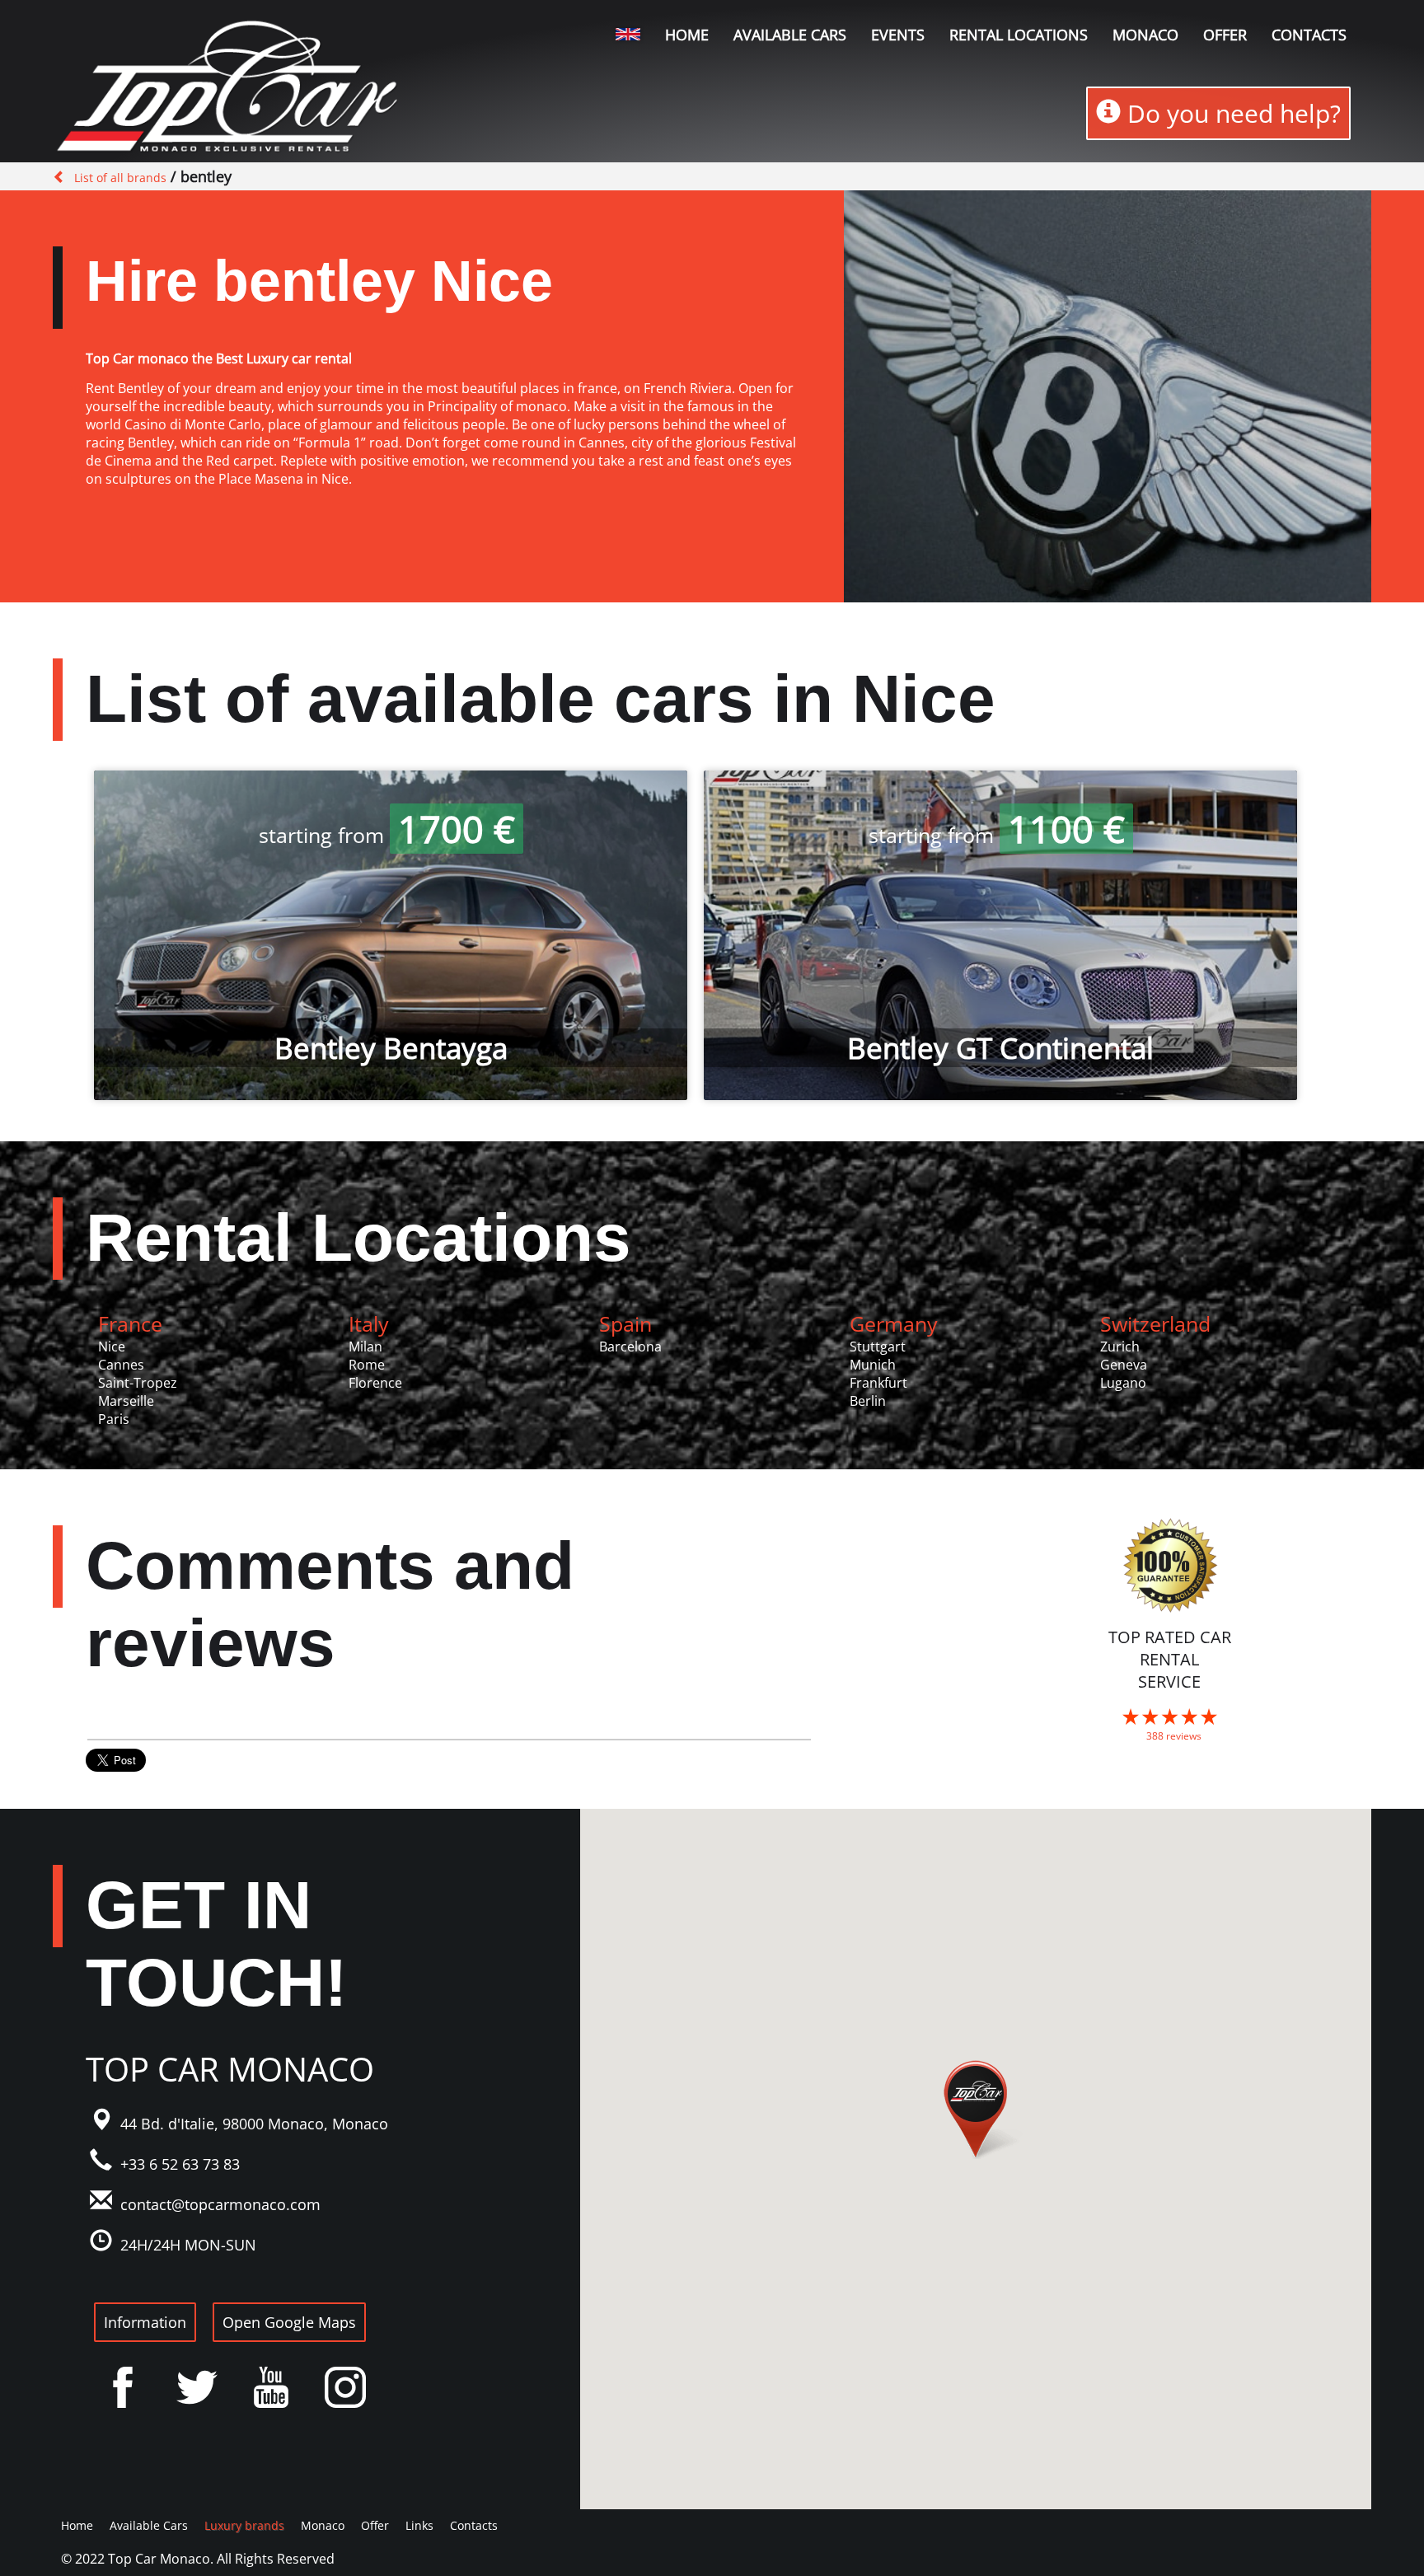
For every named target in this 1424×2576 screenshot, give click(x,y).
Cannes (121, 1365)
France (130, 1323)
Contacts (1309, 35)
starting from (387, 835)
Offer (1225, 35)
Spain (625, 1323)
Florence (375, 1383)
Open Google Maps (289, 2322)
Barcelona (630, 1347)
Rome (367, 1365)
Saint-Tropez (138, 1383)
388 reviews (1174, 1736)
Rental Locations (358, 1237)
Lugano (1123, 1383)
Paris (114, 1419)
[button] (976, 2110)
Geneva (1124, 1365)
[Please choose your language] (628, 34)
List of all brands (120, 178)
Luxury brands (244, 2525)
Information (145, 2322)
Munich (873, 1365)
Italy (369, 1323)
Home (687, 35)
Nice (112, 1347)
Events (898, 35)
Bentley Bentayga (391, 1048)
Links (419, 2525)
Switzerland (1155, 1323)
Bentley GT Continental (1000, 1048)
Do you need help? (1231, 113)
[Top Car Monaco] (230, 89)
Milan (365, 1347)
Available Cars (790, 35)
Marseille (126, 1401)
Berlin (868, 1401)
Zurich (1120, 1347)
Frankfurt (878, 1383)
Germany (894, 1323)
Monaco (1145, 35)
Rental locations (1019, 35)
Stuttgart (878, 1347)
